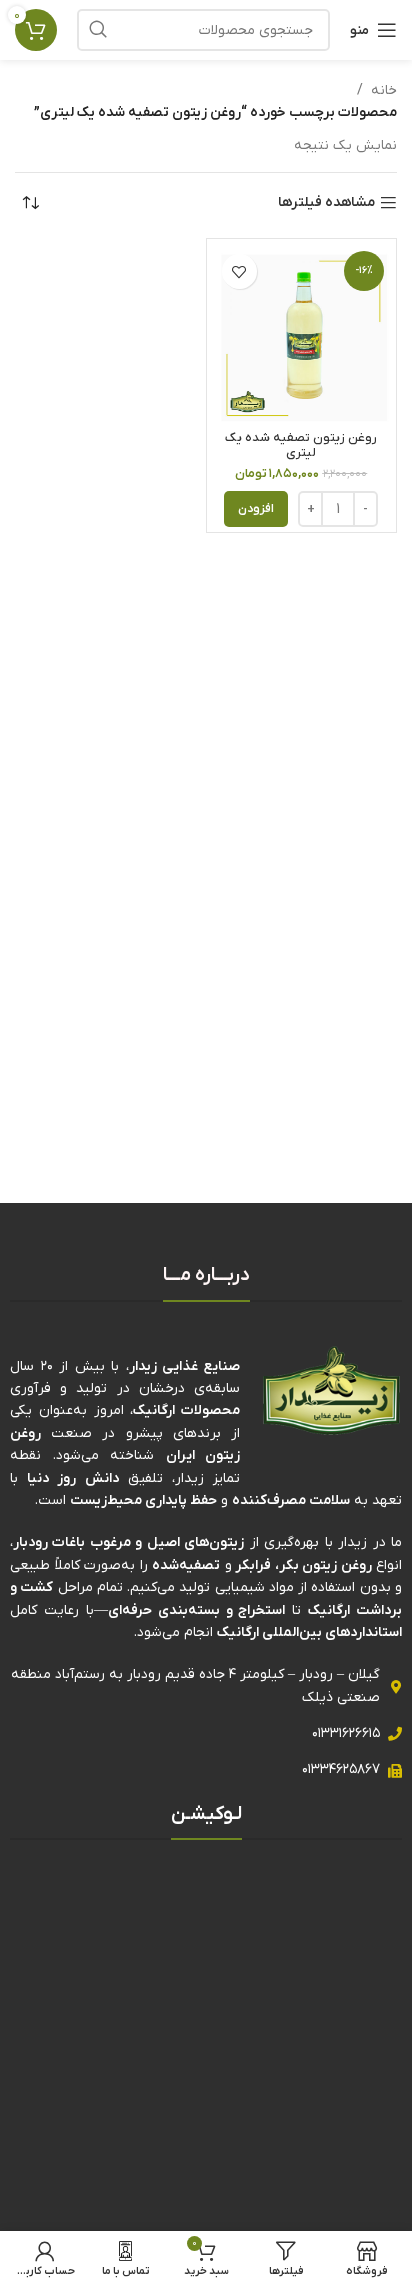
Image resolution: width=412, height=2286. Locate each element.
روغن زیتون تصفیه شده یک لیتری (301, 445)
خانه (384, 90)
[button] (256, 509)
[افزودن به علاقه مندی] (239, 271)
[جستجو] (98, 30)
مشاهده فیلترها (326, 203)
